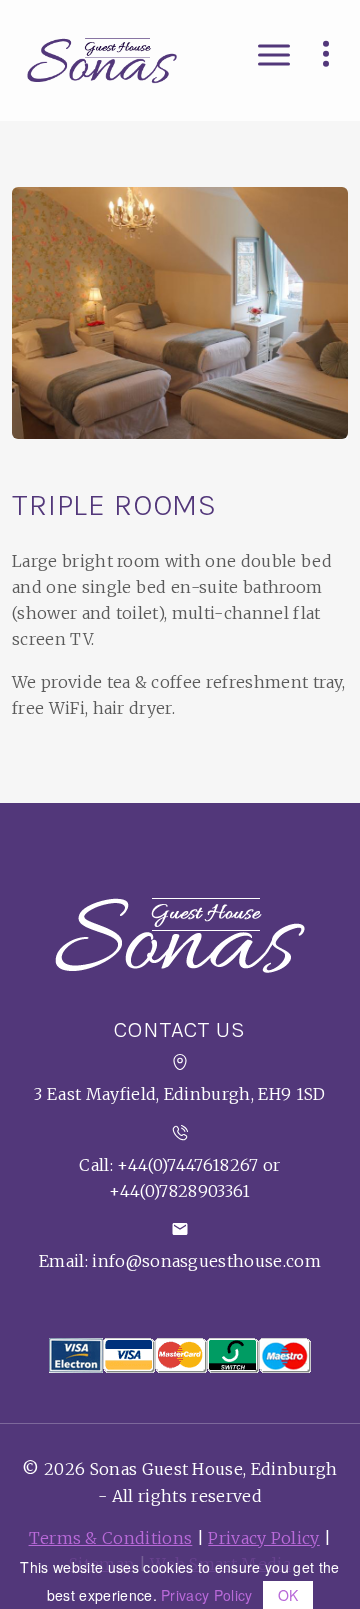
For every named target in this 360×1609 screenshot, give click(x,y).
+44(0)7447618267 (187, 1165)
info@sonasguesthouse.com (206, 1261)
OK (288, 1595)
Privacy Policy (263, 1538)
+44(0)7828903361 (179, 1191)
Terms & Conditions (111, 1538)
